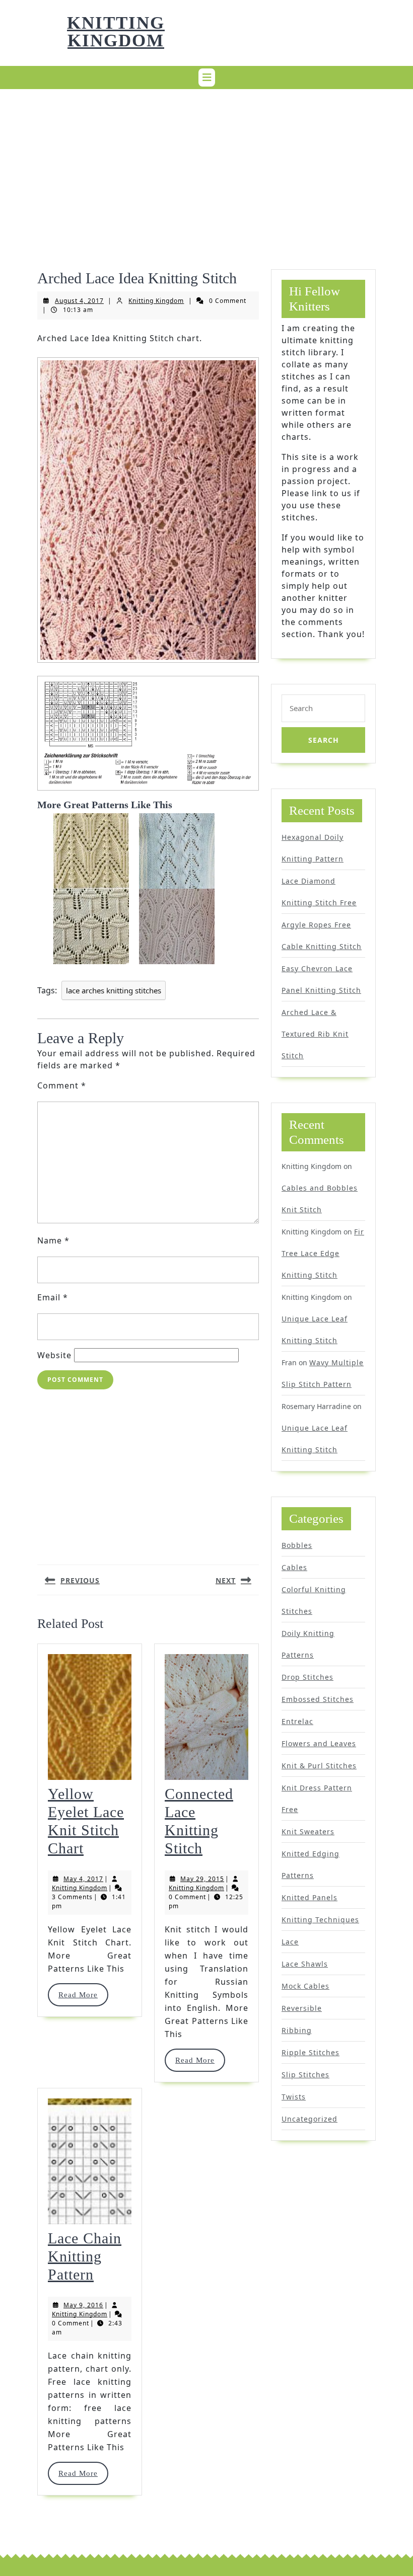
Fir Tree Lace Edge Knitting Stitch (323, 1253)
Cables (294, 1567)
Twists (294, 2097)
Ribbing (297, 2030)
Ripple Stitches (311, 2052)
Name (53, 1240)
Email (53, 1297)
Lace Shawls (305, 1964)
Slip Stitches (305, 2075)
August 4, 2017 (79, 301)
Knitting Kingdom (116, 32)
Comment (62, 1085)
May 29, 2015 (202, 1879)
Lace (290, 1942)
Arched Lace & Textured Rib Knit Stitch (315, 1034)
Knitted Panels (309, 1897)
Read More (83, 1995)
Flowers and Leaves (319, 1743)
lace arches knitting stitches (114, 990)
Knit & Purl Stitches (319, 1766)
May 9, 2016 (83, 2305)
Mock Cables (305, 1986)
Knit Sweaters (308, 1831)
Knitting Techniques (320, 1920)
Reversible (302, 2008)
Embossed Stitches (318, 1699)
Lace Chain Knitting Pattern (85, 2256)
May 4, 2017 (83, 1879)
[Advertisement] (206, 167)
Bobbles (297, 1545)
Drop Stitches (307, 1677)
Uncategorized (309, 2119)
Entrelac (297, 1721)
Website (54, 1355)
